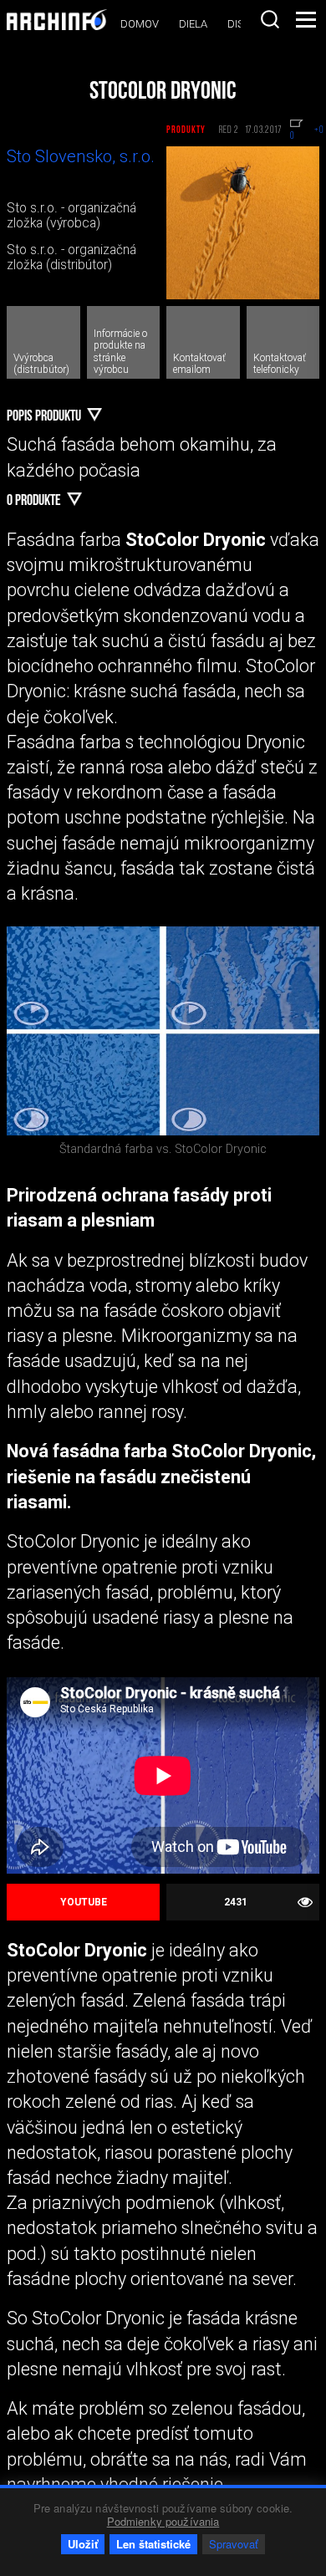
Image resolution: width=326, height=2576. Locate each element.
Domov (140, 24)
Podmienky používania (163, 2521)
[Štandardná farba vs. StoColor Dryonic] (163, 1030)
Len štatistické (153, 2544)
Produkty (186, 130)
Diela (193, 24)
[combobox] (270, 19)
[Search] (270, 19)
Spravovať (234, 2544)
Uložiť (83, 2544)
